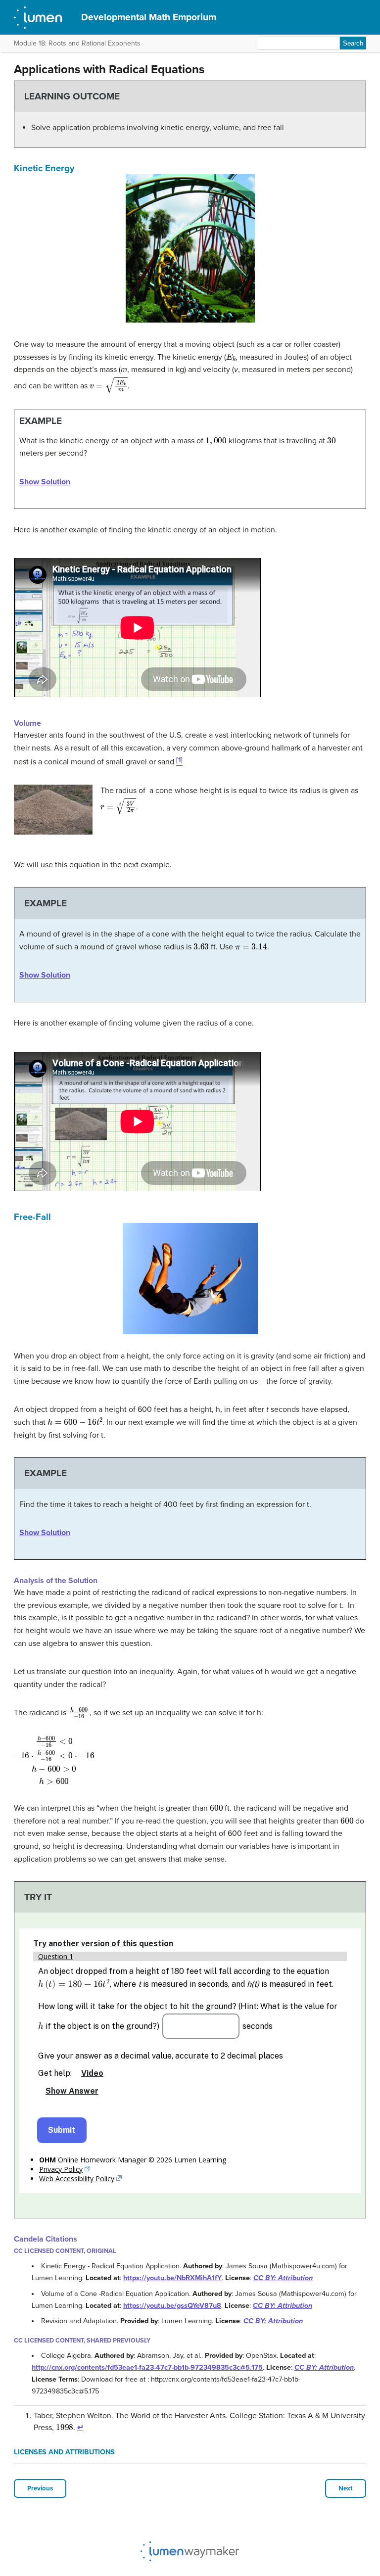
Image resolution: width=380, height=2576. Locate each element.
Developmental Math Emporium (149, 17)
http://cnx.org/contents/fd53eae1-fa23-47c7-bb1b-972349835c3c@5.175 (147, 2367)
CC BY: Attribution (283, 2278)
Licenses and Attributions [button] (64, 2452)
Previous (40, 2488)
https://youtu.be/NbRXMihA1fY (172, 2278)
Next (346, 2488)
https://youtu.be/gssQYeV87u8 (172, 2306)
